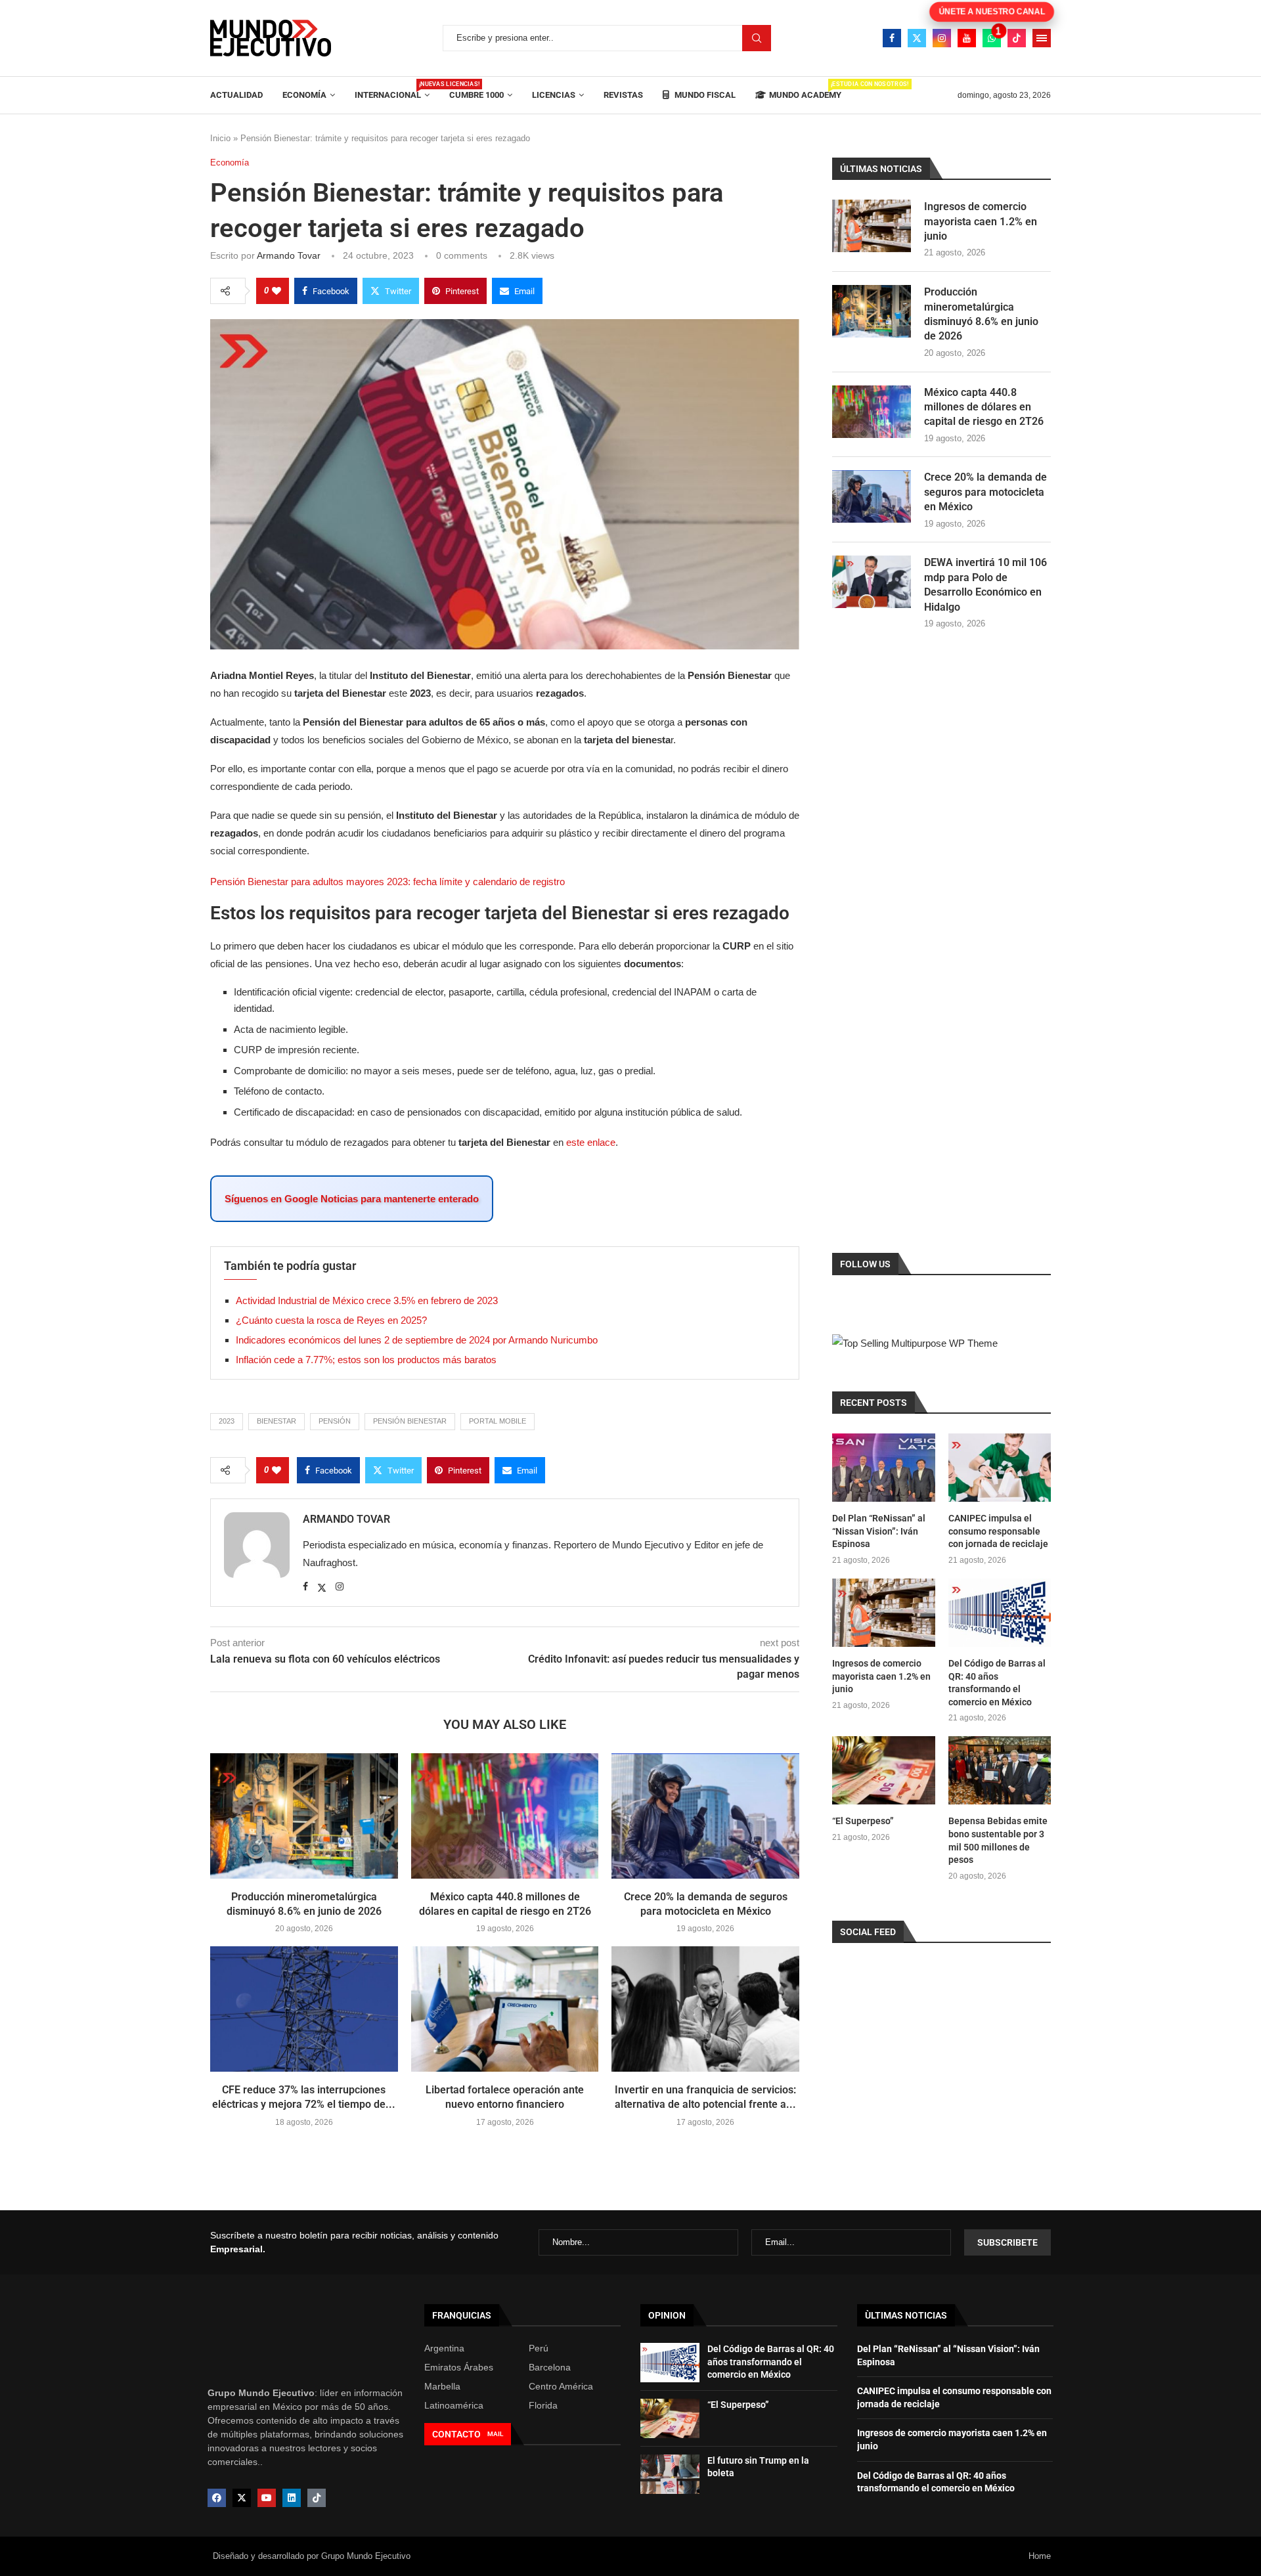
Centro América (561, 2386)
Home (1040, 2556)
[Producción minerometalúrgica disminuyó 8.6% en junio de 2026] (304, 1816)
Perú (539, 2348)
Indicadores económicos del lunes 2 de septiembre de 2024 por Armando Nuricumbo (417, 1340)
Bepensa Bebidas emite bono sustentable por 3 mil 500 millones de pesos (998, 1840)
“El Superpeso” (863, 1821)
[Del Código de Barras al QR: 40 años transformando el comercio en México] (1000, 1613)
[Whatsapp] (992, 38)
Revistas (623, 95)
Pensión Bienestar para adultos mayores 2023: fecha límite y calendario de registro (387, 882)
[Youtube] (967, 38)
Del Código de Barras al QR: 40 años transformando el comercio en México (997, 1683)
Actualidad (236, 95)
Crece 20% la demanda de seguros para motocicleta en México (985, 492)
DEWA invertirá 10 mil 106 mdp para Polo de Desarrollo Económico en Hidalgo (985, 584)
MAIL (495, 2434)
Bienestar (277, 1421)
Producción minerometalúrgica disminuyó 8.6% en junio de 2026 (981, 314)
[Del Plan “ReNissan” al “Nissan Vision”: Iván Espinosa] (883, 1468)
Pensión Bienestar (410, 1421)
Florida (543, 2405)
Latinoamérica (454, 2405)
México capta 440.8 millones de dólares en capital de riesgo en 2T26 (984, 407)
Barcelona (550, 2367)
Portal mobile (498, 1421)
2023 (227, 1421)
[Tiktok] (1017, 38)
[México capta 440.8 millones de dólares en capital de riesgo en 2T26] (505, 1816)
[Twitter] (917, 38)
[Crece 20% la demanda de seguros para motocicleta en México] (705, 1816)
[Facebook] (892, 38)
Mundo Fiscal (704, 95)
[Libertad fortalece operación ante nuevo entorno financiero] (505, 2009)
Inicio (220, 138)
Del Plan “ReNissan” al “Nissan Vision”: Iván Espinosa (879, 1531)
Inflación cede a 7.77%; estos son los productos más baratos (366, 1360)
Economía (304, 95)
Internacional (392, 90)
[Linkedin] (292, 2498)
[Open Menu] (1042, 38)
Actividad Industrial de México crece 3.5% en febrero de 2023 (367, 1300)
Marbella (442, 2386)
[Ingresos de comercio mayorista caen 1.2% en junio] (872, 226)
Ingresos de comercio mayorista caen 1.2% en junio (981, 221)
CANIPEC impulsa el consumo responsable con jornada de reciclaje (998, 1531)
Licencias (554, 95)
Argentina (444, 2348)
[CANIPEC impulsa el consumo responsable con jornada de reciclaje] (1000, 1468)
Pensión (335, 1421)
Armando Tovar (289, 255)
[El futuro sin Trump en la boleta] (670, 2474)
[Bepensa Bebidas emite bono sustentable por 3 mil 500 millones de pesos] (1000, 1770)
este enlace (591, 1142)
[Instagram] (942, 38)
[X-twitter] (242, 2498)
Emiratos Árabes (459, 2367)
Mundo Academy (805, 90)
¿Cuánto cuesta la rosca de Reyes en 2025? (331, 1320)
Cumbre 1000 (476, 95)
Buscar (757, 38)
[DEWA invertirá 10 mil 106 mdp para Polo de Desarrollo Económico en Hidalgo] (872, 582)
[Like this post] (277, 291)
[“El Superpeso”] (883, 1770)
